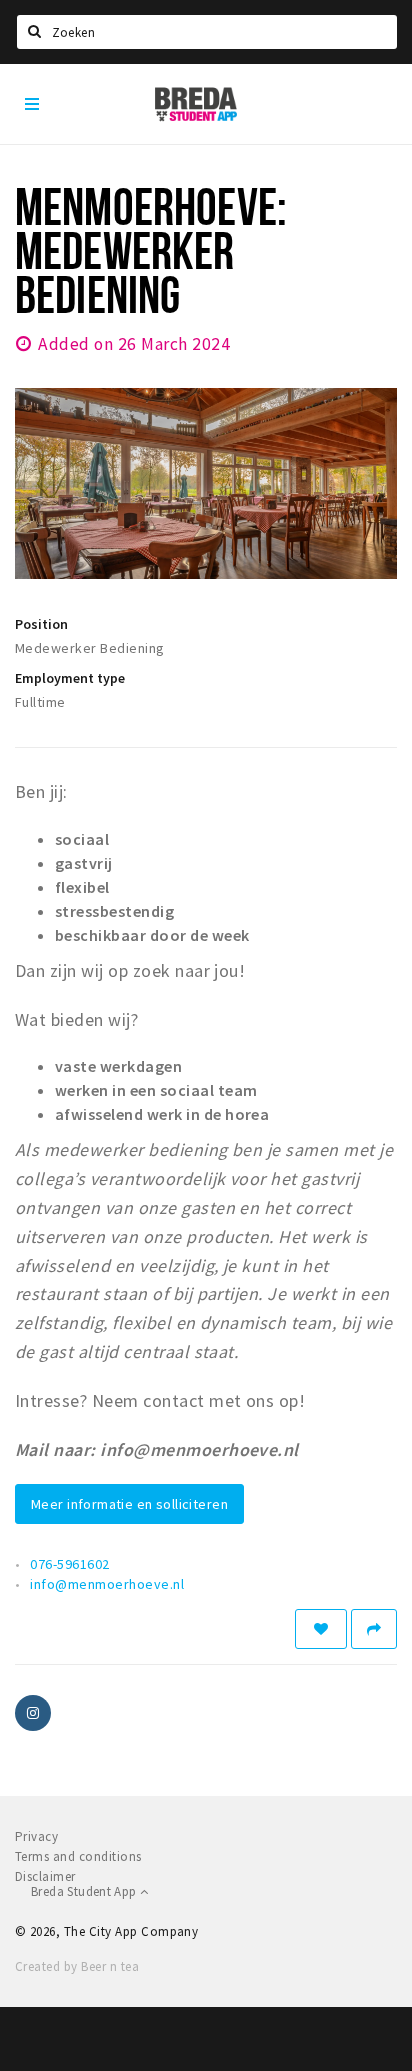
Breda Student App (85, 1891)
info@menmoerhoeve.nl (107, 1584)
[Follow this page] (321, 1629)
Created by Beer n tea (77, 1966)
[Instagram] (33, 1713)
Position (41, 624)
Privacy (36, 1836)
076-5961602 (69, 1564)
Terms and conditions (78, 1856)
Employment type (70, 678)
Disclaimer (45, 1876)
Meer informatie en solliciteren (129, 1504)
